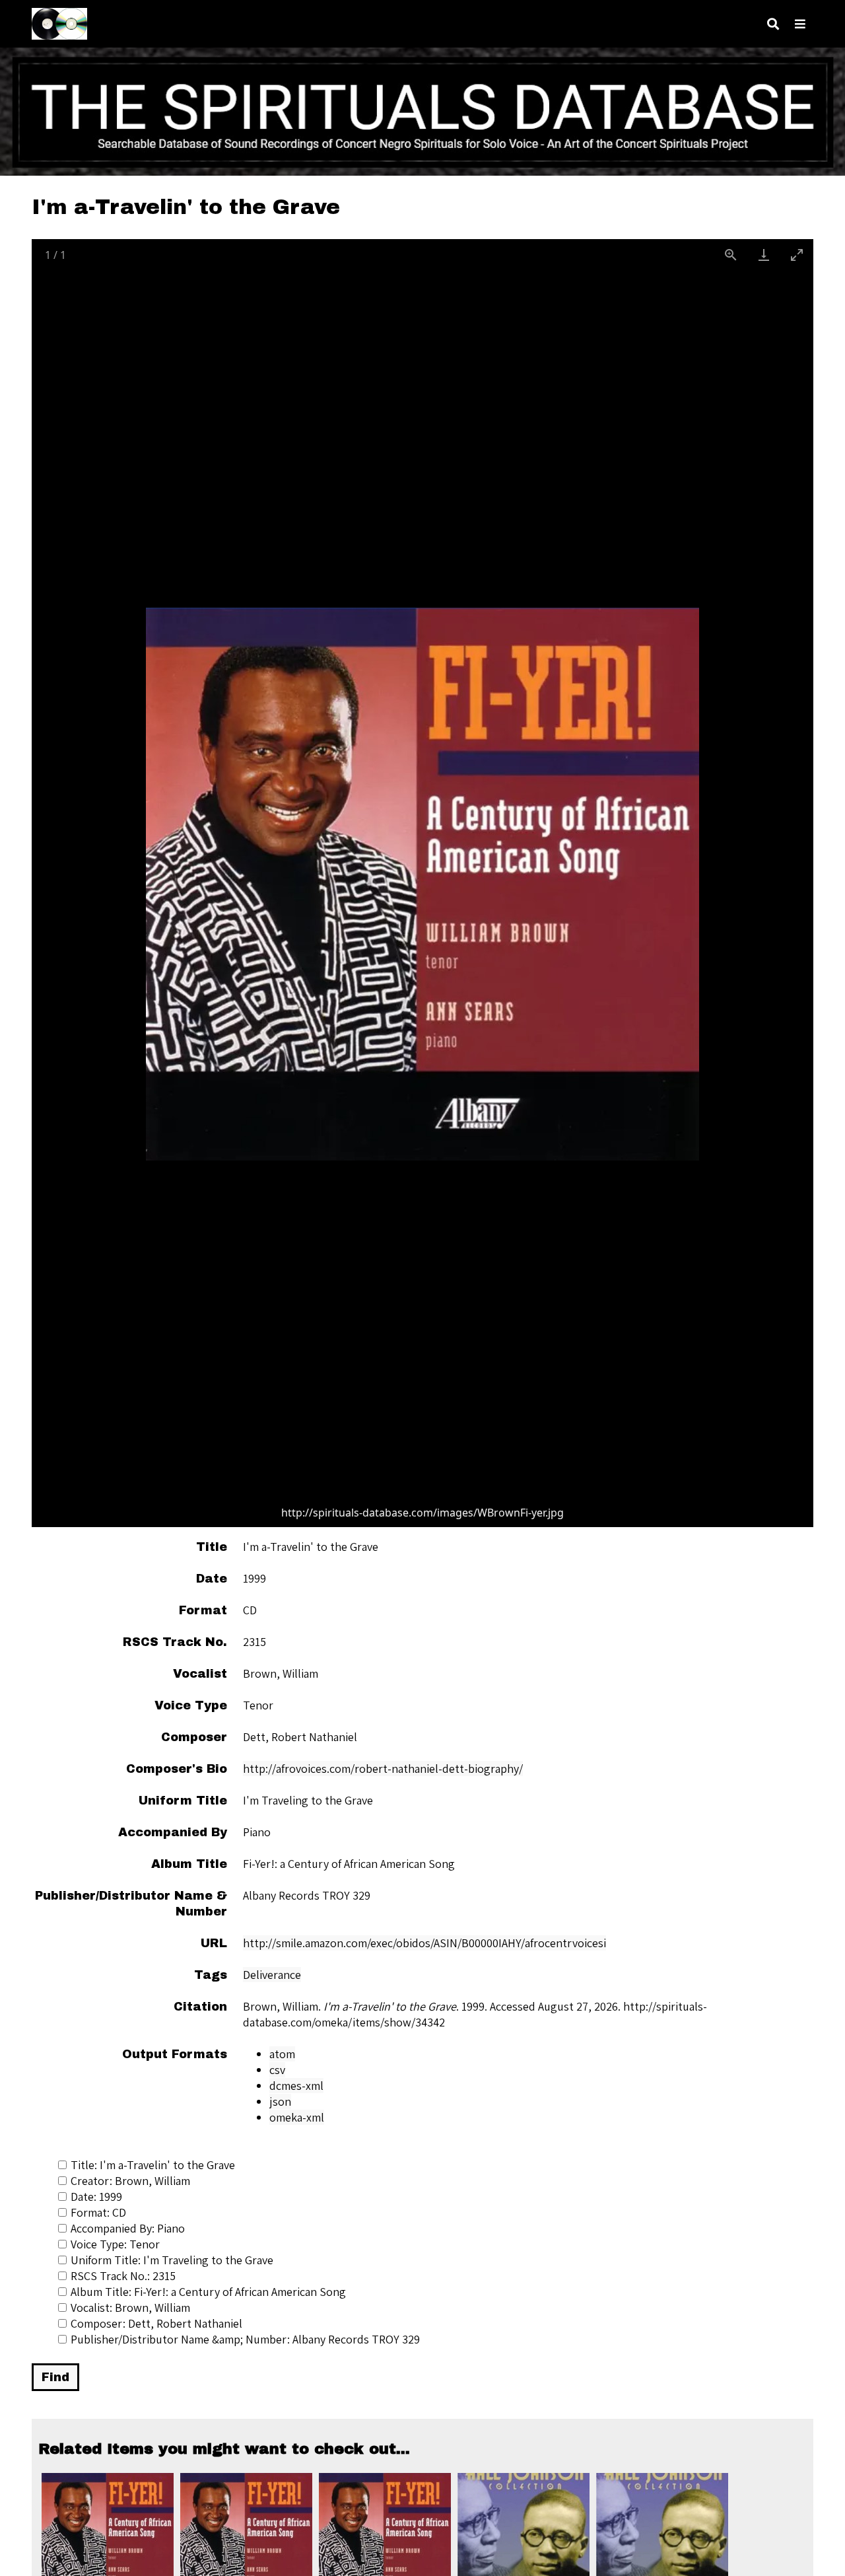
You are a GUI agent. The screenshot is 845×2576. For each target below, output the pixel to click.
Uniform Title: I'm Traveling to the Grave (172, 2260)
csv (277, 2070)
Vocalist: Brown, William (130, 2308)
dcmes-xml (296, 2086)
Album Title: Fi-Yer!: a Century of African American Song (208, 2292)
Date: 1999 (96, 2197)
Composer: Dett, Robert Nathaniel (156, 2323)
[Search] (773, 24)
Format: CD (98, 2212)
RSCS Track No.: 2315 (123, 2276)
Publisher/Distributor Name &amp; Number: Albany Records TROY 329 (245, 2339)
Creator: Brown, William (130, 2181)
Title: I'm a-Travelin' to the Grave (153, 2165)
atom (282, 2054)
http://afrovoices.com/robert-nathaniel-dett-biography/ (383, 1769)
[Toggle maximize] (797, 255)
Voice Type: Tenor (115, 2244)
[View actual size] (731, 255)
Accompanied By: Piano (128, 2228)
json (280, 2101)
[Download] (764, 255)
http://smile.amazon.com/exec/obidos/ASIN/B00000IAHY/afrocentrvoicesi (424, 1943)
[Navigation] (800, 24)
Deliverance (272, 1975)
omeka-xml (297, 2117)
